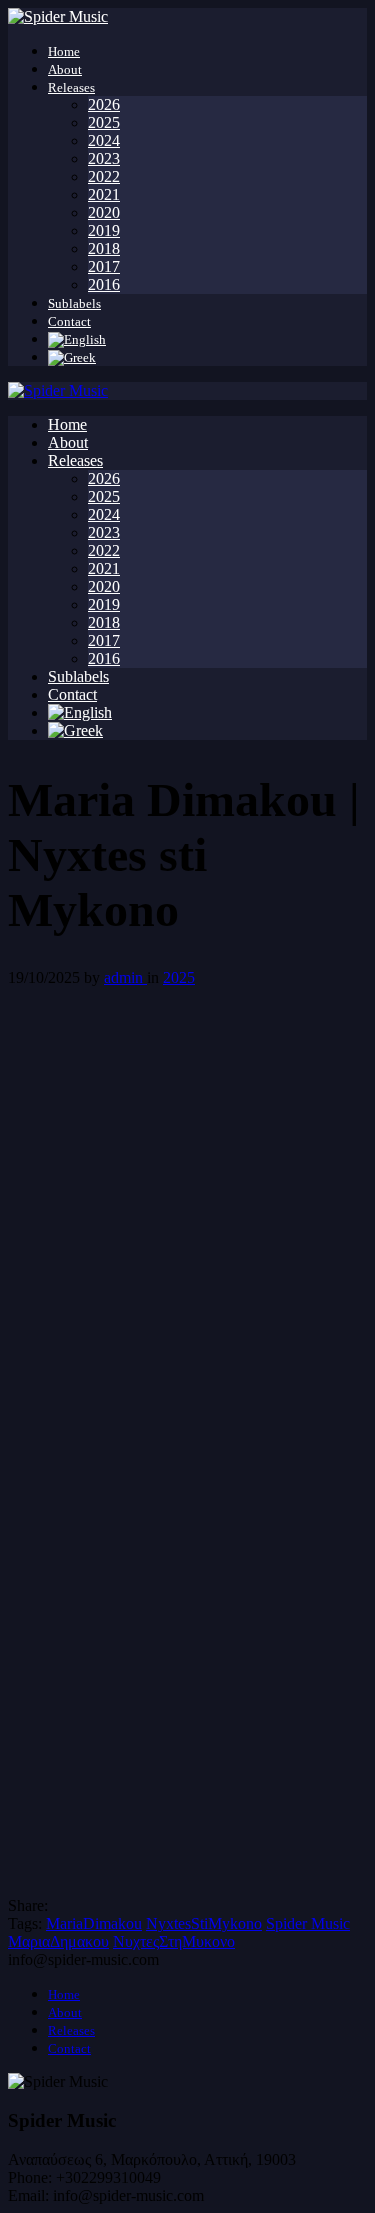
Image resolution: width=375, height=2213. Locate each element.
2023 (104, 158)
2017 (104, 266)
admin (125, 977)
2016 (104, 284)
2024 (104, 140)
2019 (104, 230)
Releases (71, 87)
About (65, 69)
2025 (104, 122)
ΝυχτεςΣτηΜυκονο (174, 1941)
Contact (69, 321)
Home (64, 51)
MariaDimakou (94, 1923)
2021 (104, 194)
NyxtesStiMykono (204, 1923)
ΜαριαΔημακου (58, 1941)
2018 (104, 248)
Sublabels (74, 303)
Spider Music (308, 1923)
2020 (104, 212)
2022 (104, 176)
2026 (104, 104)
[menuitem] (77, 339)
